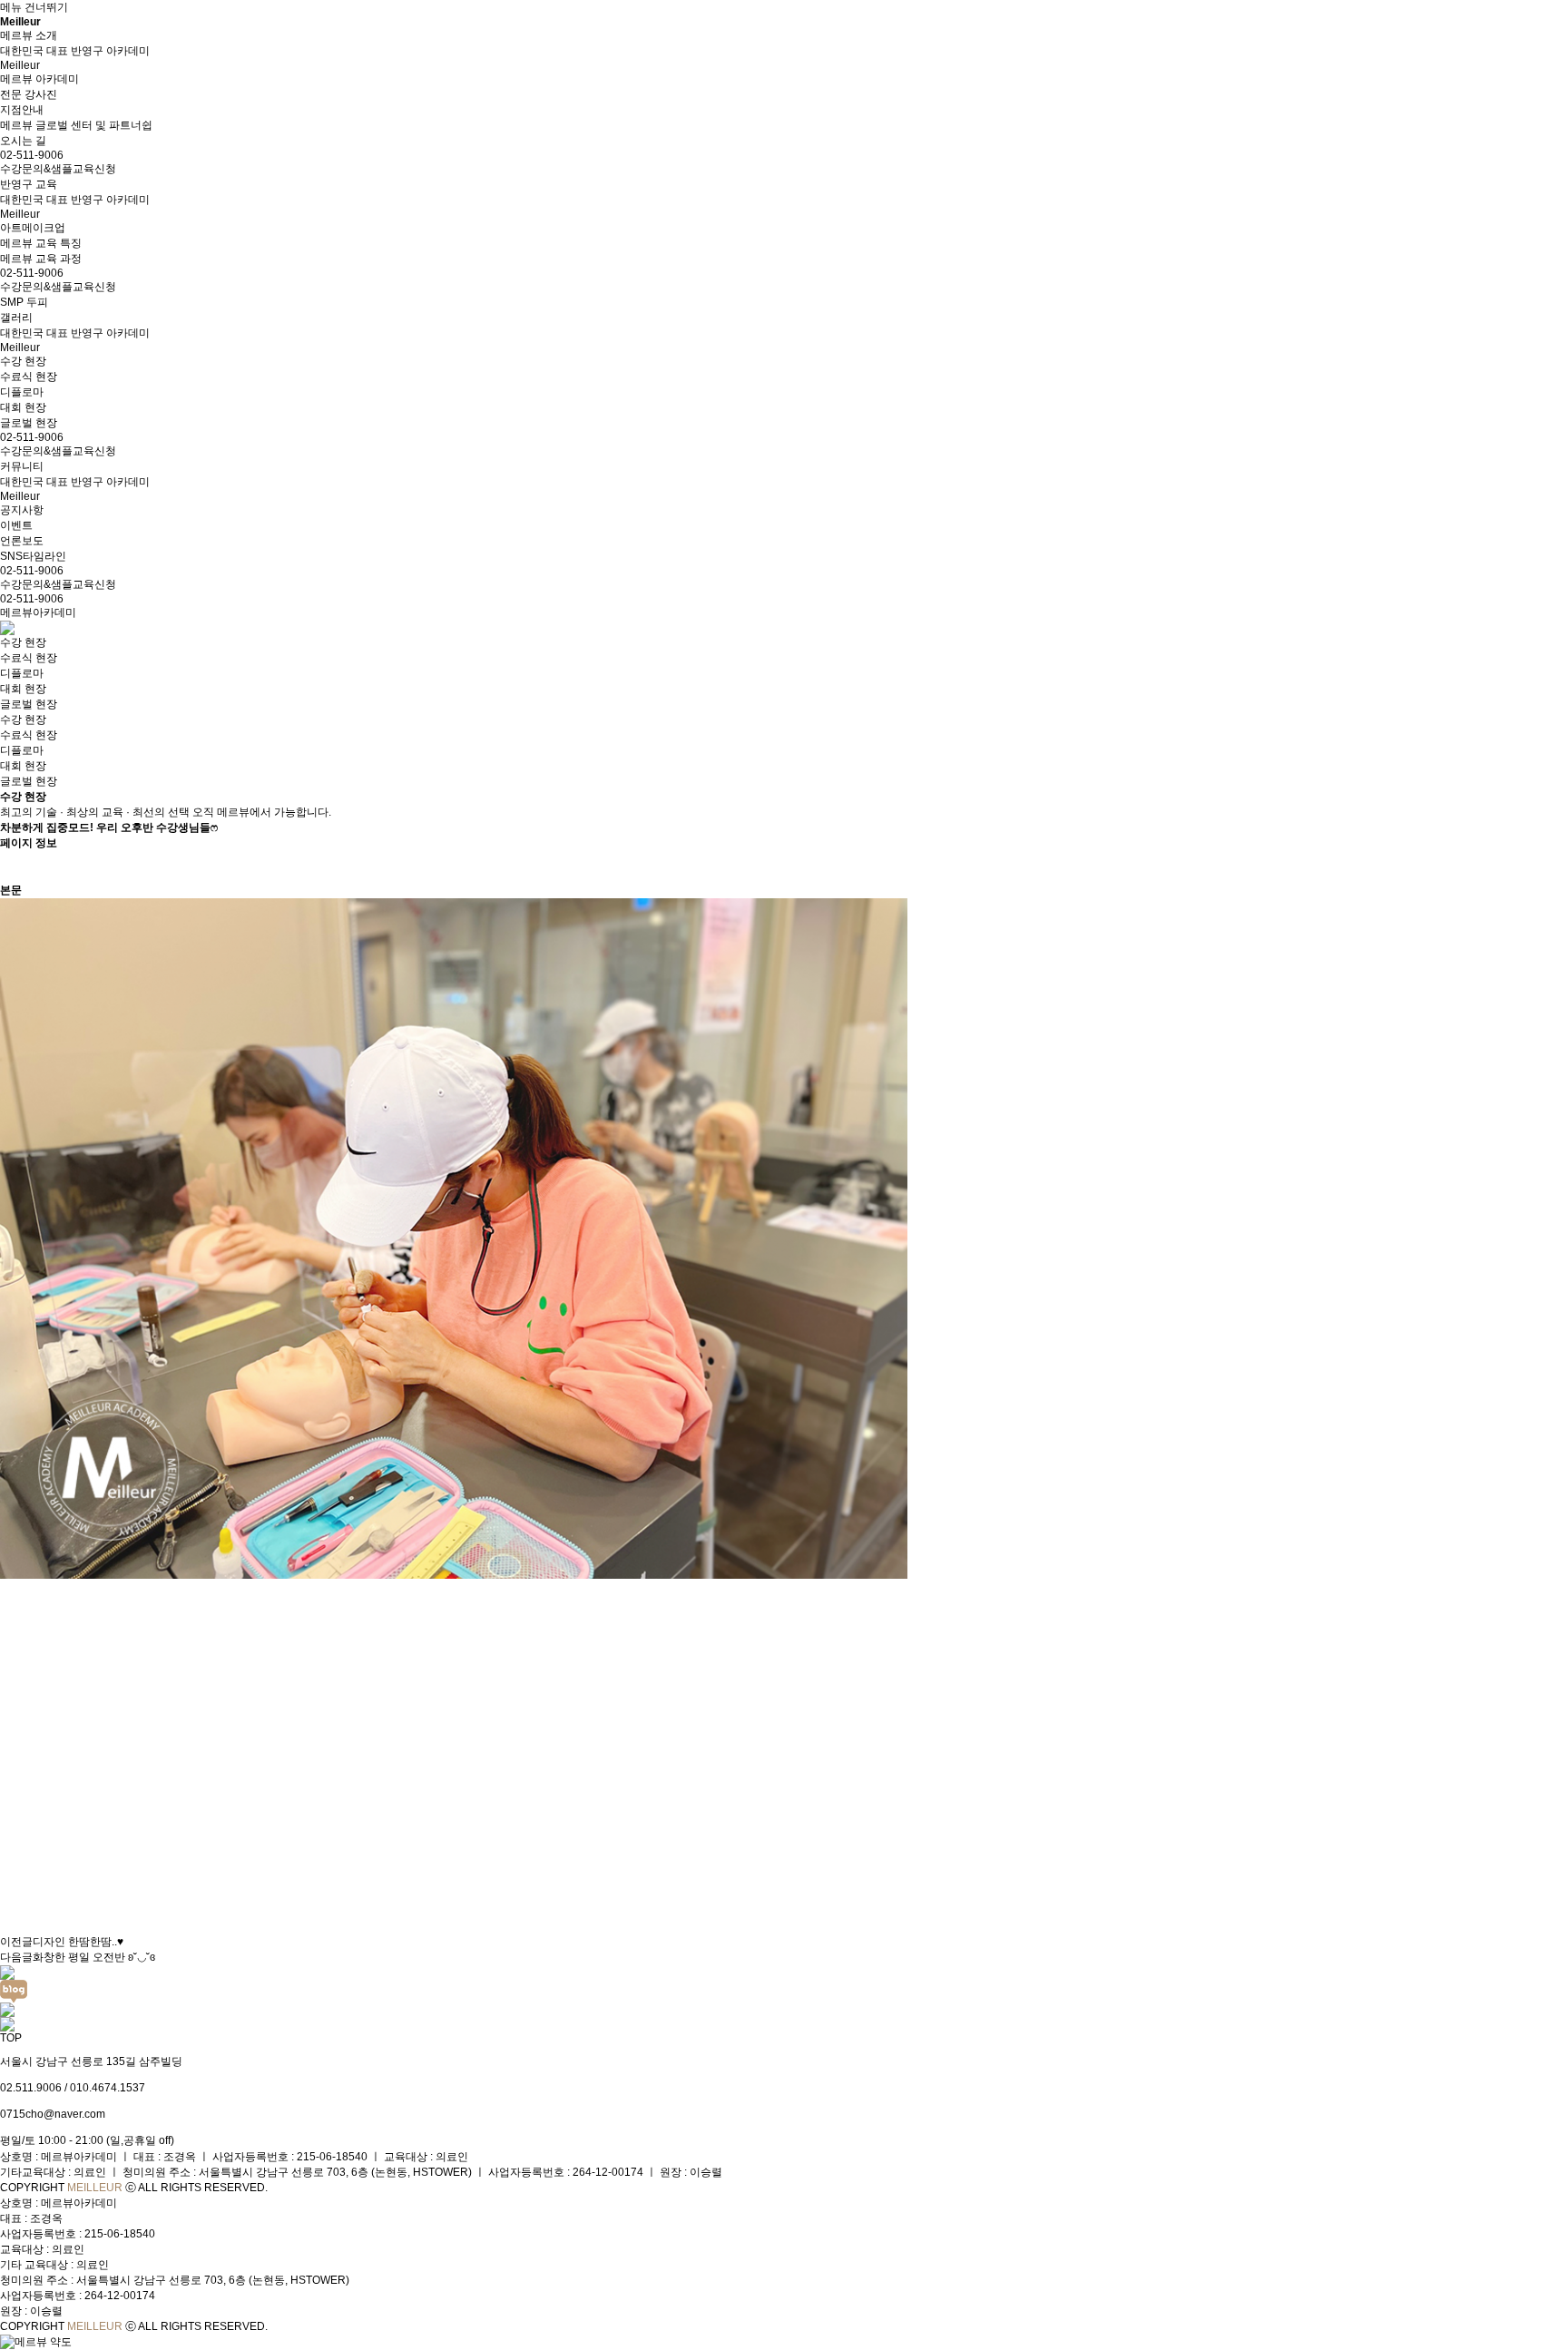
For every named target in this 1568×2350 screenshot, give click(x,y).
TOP (11, 2038)
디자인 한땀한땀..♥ (78, 1942)
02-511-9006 (32, 599)
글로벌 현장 (29, 704)
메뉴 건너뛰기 (34, 7)
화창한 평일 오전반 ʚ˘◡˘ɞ (94, 1957)
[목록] (9, 867)
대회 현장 (23, 689)
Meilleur (20, 22)
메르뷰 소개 (29, 35)
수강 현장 (23, 642)
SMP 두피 (24, 302)
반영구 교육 (29, 184)
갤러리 (16, 318)
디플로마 (22, 673)
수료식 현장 (29, 658)
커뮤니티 (22, 466)
